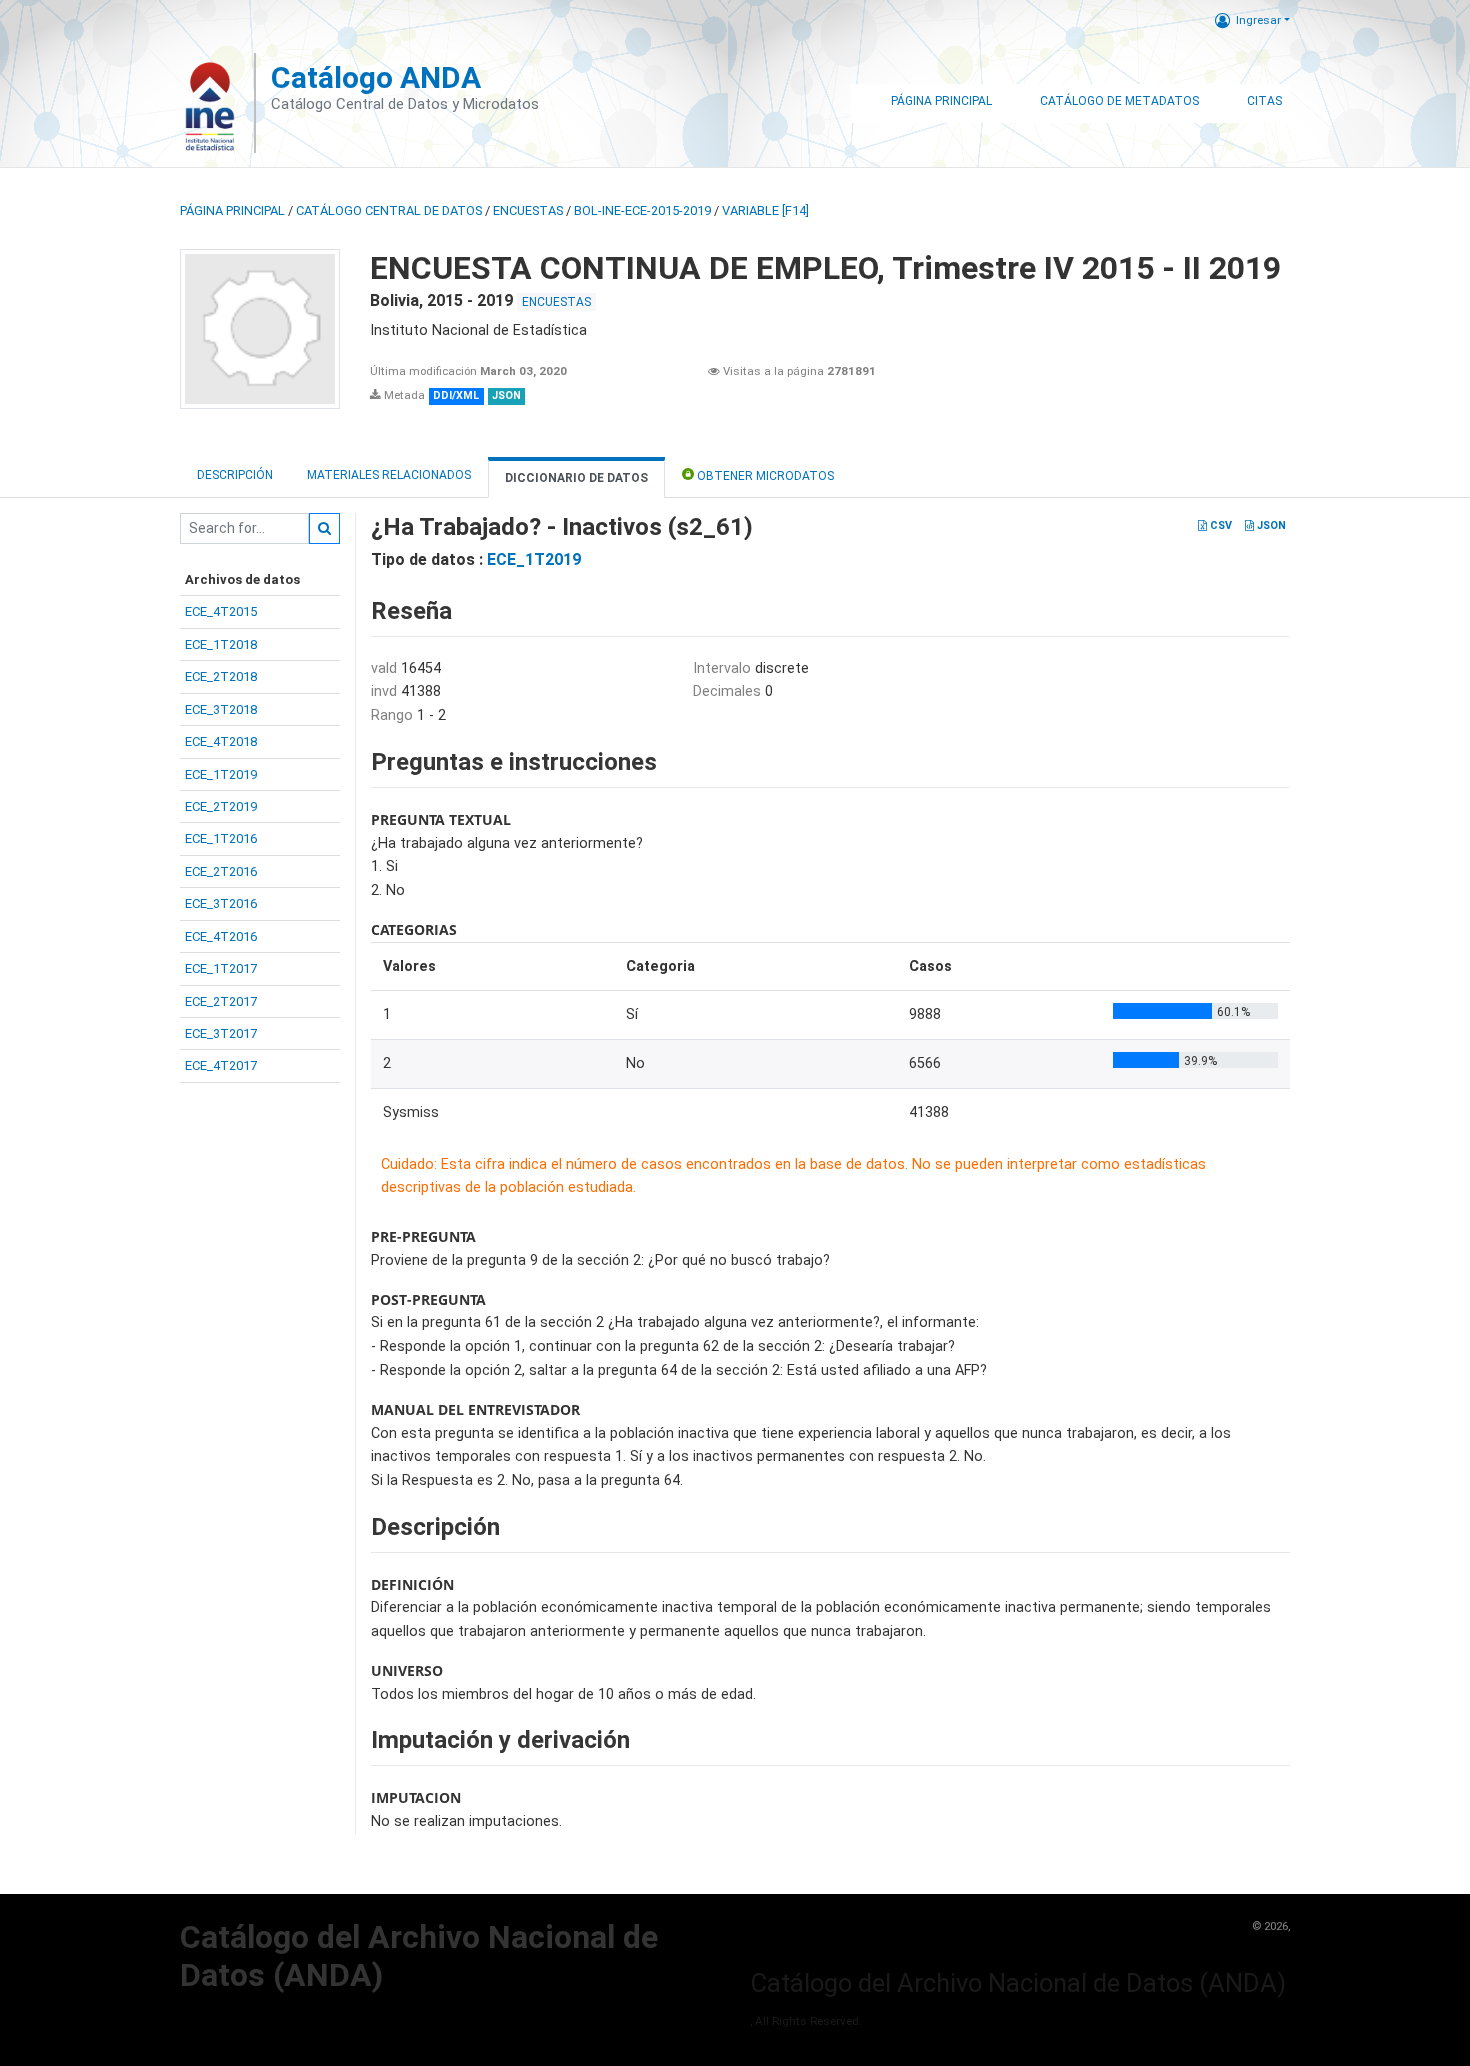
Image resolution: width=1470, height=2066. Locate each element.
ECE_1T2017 (221, 968)
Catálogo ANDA (376, 77)
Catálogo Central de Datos (389, 210)
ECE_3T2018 (221, 709)
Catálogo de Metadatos (1119, 101)
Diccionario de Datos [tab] (576, 478)
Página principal (232, 210)
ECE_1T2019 (221, 774)
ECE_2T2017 (221, 1001)
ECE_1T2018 (221, 644)
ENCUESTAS (528, 210)
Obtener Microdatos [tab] (764, 476)
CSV (1219, 525)
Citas (1264, 101)
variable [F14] (765, 210)
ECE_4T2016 (221, 936)
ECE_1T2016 (221, 838)
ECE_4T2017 (221, 1065)
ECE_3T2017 (221, 1033)
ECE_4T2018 (221, 741)
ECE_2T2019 (221, 806)
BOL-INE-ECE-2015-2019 (642, 210)
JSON (1270, 525)
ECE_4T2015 (221, 611)
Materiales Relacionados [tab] (389, 475)
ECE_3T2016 (221, 903)
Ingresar (1258, 20)
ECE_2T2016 (221, 871)
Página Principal (941, 101)
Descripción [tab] (235, 475)
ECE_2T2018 (221, 676)
